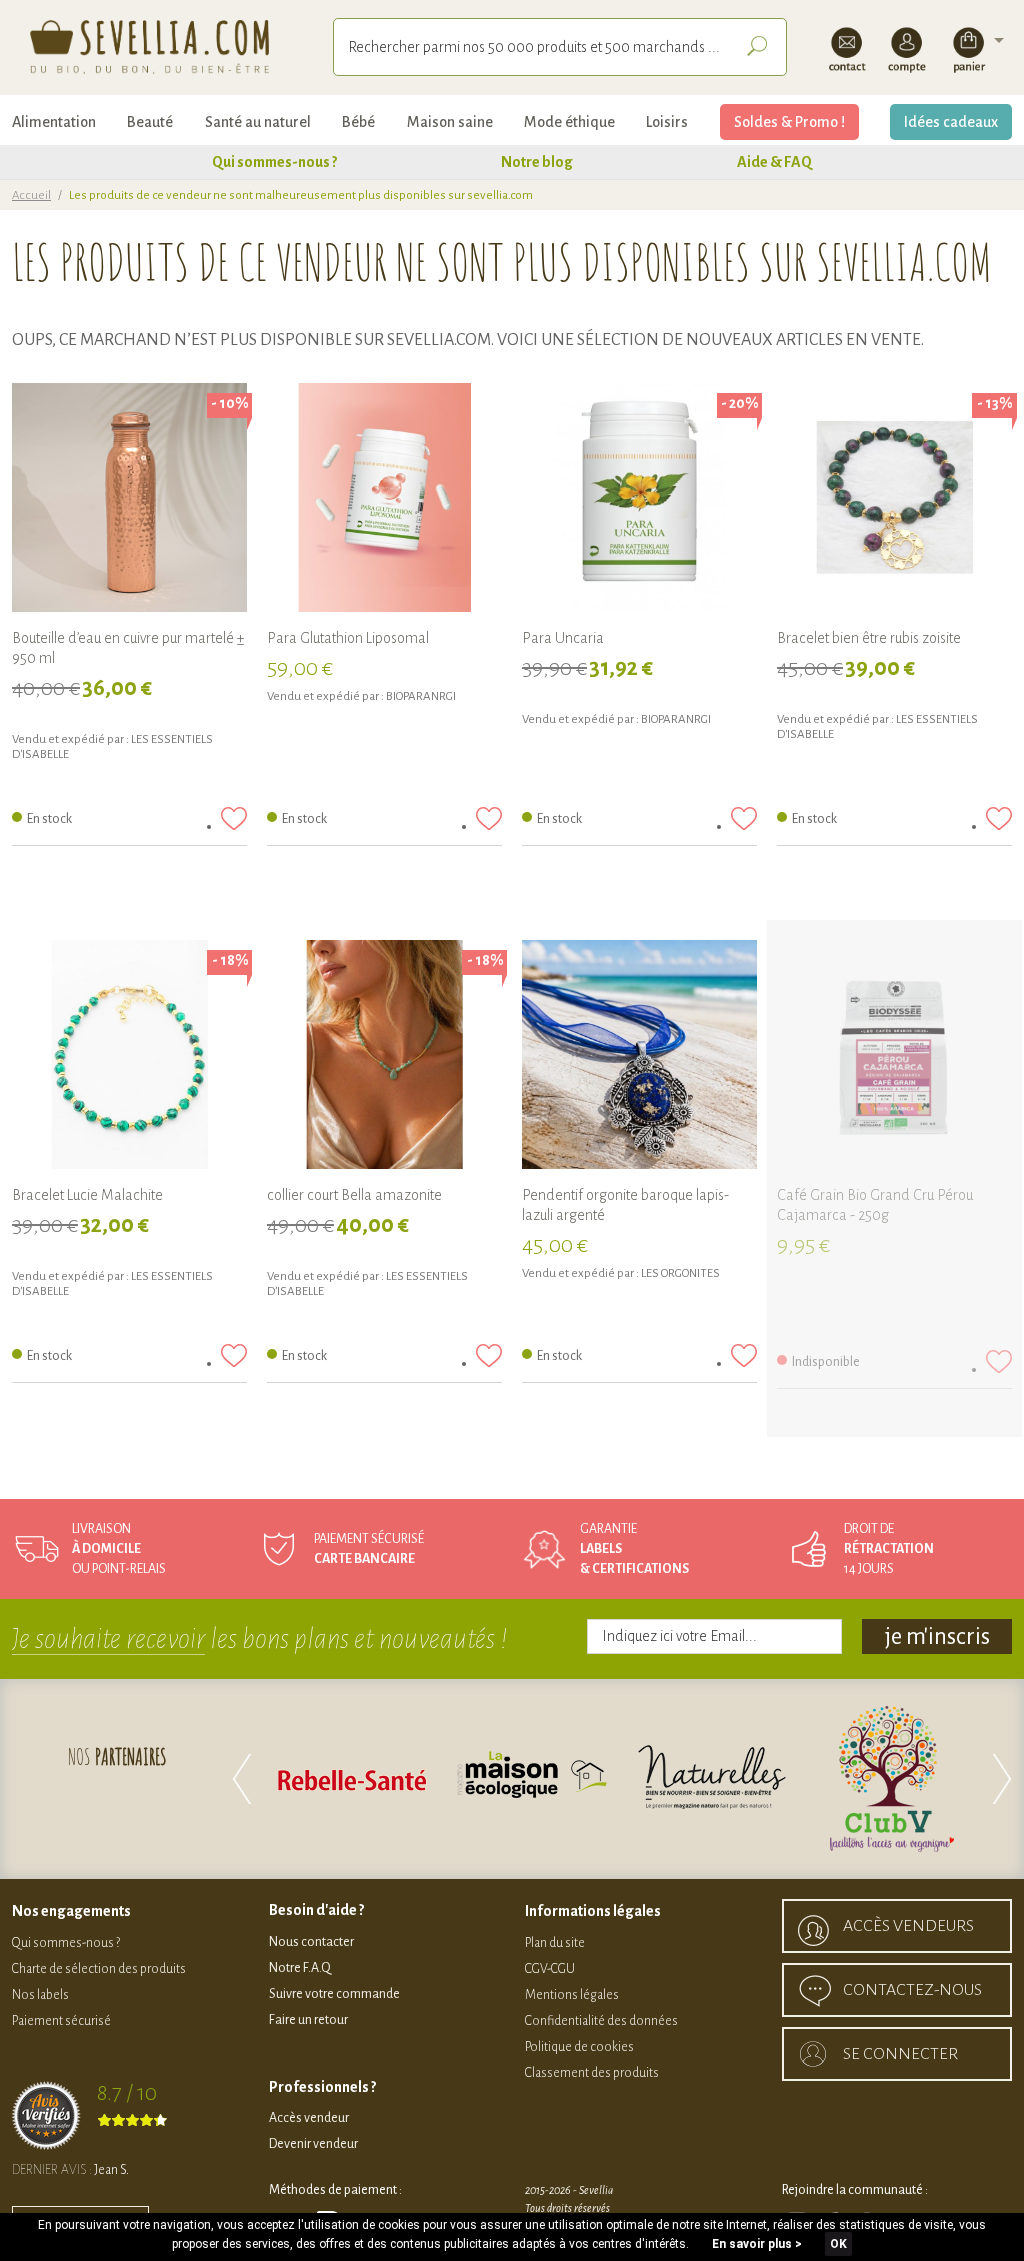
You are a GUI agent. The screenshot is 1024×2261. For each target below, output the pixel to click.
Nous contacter (311, 1942)
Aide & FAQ (774, 162)
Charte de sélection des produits (99, 1969)
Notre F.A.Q (300, 1968)
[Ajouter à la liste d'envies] (234, 818)
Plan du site (555, 1943)
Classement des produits (592, 2073)
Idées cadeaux (951, 122)
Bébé (358, 122)
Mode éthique (569, 122)
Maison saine (450, 122)
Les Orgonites (680, 1273)
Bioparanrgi (421, 696)
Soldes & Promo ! (789, 122)
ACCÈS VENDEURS (908, 1926)
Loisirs (667, 122)
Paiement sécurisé (61, 2021)
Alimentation (54, 122)
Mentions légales (572, 1995)
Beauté (150, 122)
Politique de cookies (579, 2047)
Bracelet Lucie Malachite (87, 1195)
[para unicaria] (639, 500)
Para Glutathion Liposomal (348, 638)
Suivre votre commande (334, 1994)
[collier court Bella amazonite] (384, 1057)
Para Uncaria (563, 638)
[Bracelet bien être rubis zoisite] (894, 500)
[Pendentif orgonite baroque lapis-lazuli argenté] (639, 1057)
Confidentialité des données (601, 2021)
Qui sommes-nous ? (274, 162)
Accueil (31, 195)
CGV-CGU (550, 1969)
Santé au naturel (258, 122)
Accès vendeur (309, 2118)
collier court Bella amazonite (354, 1195)
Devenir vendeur (313, 2144)
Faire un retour (308, 2020)
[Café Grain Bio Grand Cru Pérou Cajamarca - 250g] (894, 1057)
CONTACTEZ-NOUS (912, 1990)
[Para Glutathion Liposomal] (384, 500)
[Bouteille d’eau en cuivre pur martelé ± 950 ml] (129, 500)
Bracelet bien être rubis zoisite (869, 638)
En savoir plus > (757, 2244)
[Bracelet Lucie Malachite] (129, 1057)
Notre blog (537, 162)
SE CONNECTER (900, 2054)
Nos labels (40, 1995)
